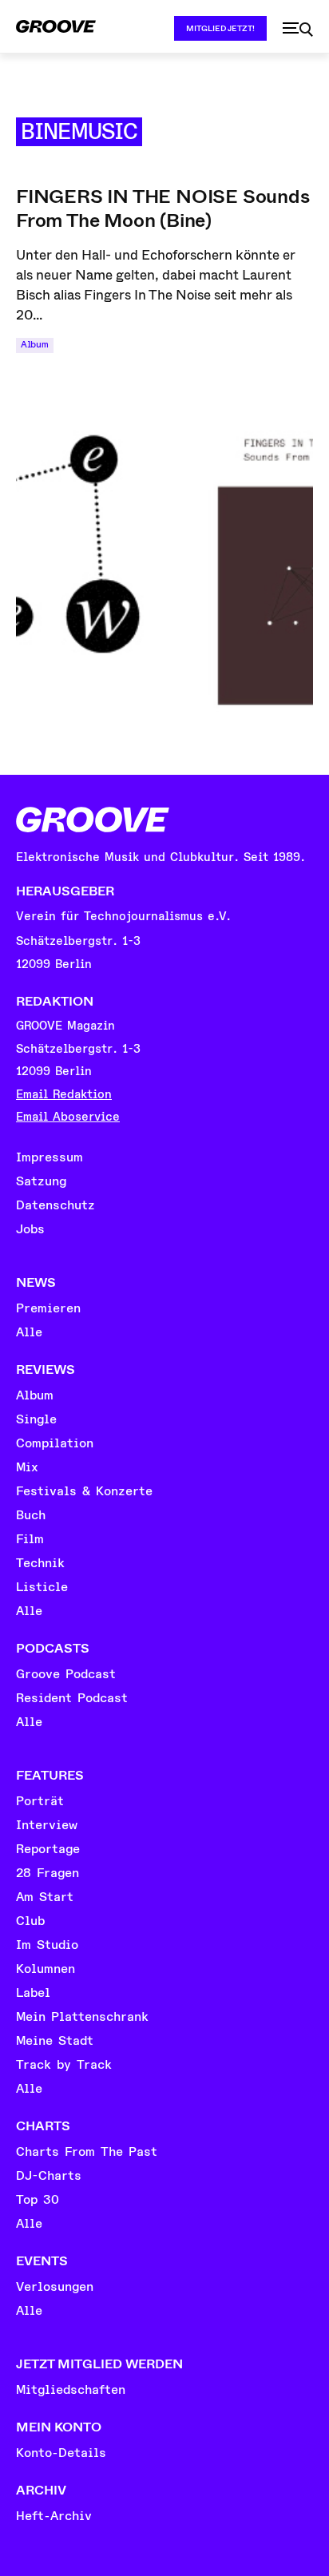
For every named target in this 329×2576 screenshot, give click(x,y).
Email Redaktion (64, 1095)
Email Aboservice (68, 1117)
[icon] (298, 30)
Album (35, 345)
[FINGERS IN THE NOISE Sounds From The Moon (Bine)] (164, 541)
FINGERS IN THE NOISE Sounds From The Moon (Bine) (163, 208)
